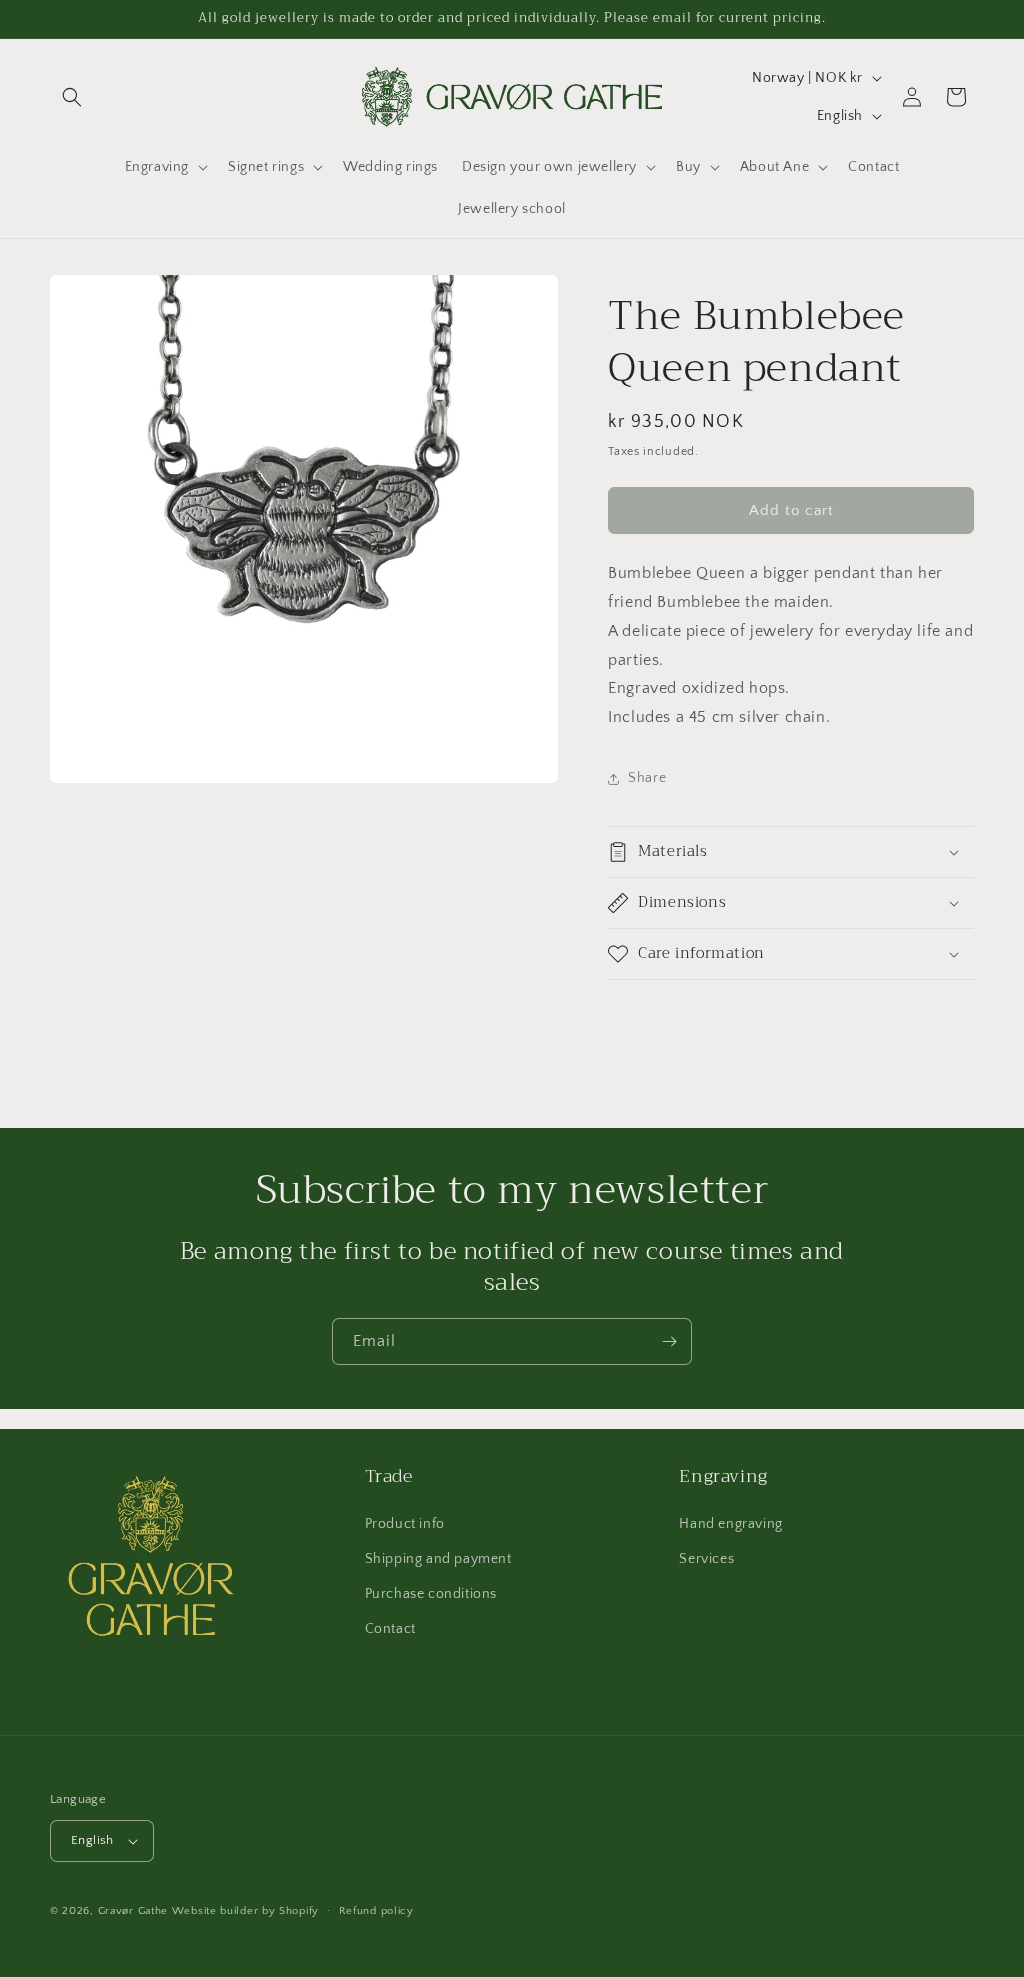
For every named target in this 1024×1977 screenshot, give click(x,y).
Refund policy (376, 1911)
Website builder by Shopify (245, 1911)
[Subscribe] (669, 1341)
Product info (405, 1524)
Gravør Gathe (133, 1911)
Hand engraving (730, 1524)
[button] (72, 97)
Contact (390, 1629)
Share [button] (647, 778)
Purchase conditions (431, 1594)
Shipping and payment (438, 1559)
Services (706, 1559)
